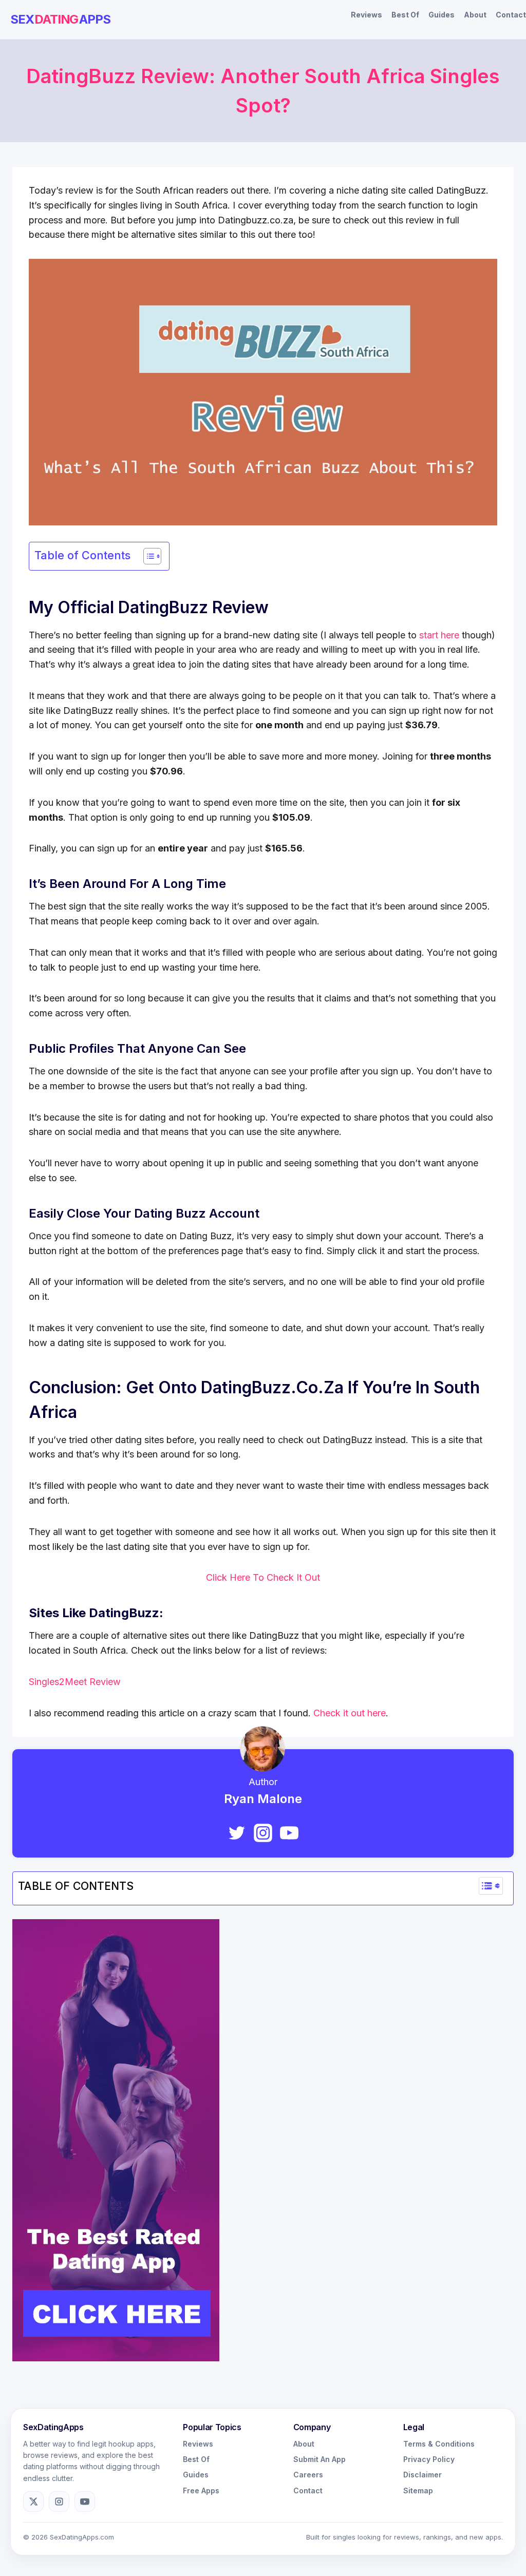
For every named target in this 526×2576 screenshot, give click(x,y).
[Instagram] (263, 1833)
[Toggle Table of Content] (147, 556)
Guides (442, 15)
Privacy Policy (429, 2459)
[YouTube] (289, 1833)
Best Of (405, 15)
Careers (308, 2475)
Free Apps (201, 2490)
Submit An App (320, 2459)
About (475, 15)
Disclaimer (422, 2475)
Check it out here (350, 1713)
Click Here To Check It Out (263, 1577)
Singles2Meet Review (75, 1682)
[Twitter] (237, 1833)
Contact (511, 15)
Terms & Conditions (439, 2444)
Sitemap (418, 2490)
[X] (33, 2502)
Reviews (367, 15)
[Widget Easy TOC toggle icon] (491, 1886)
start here (439, 635)
